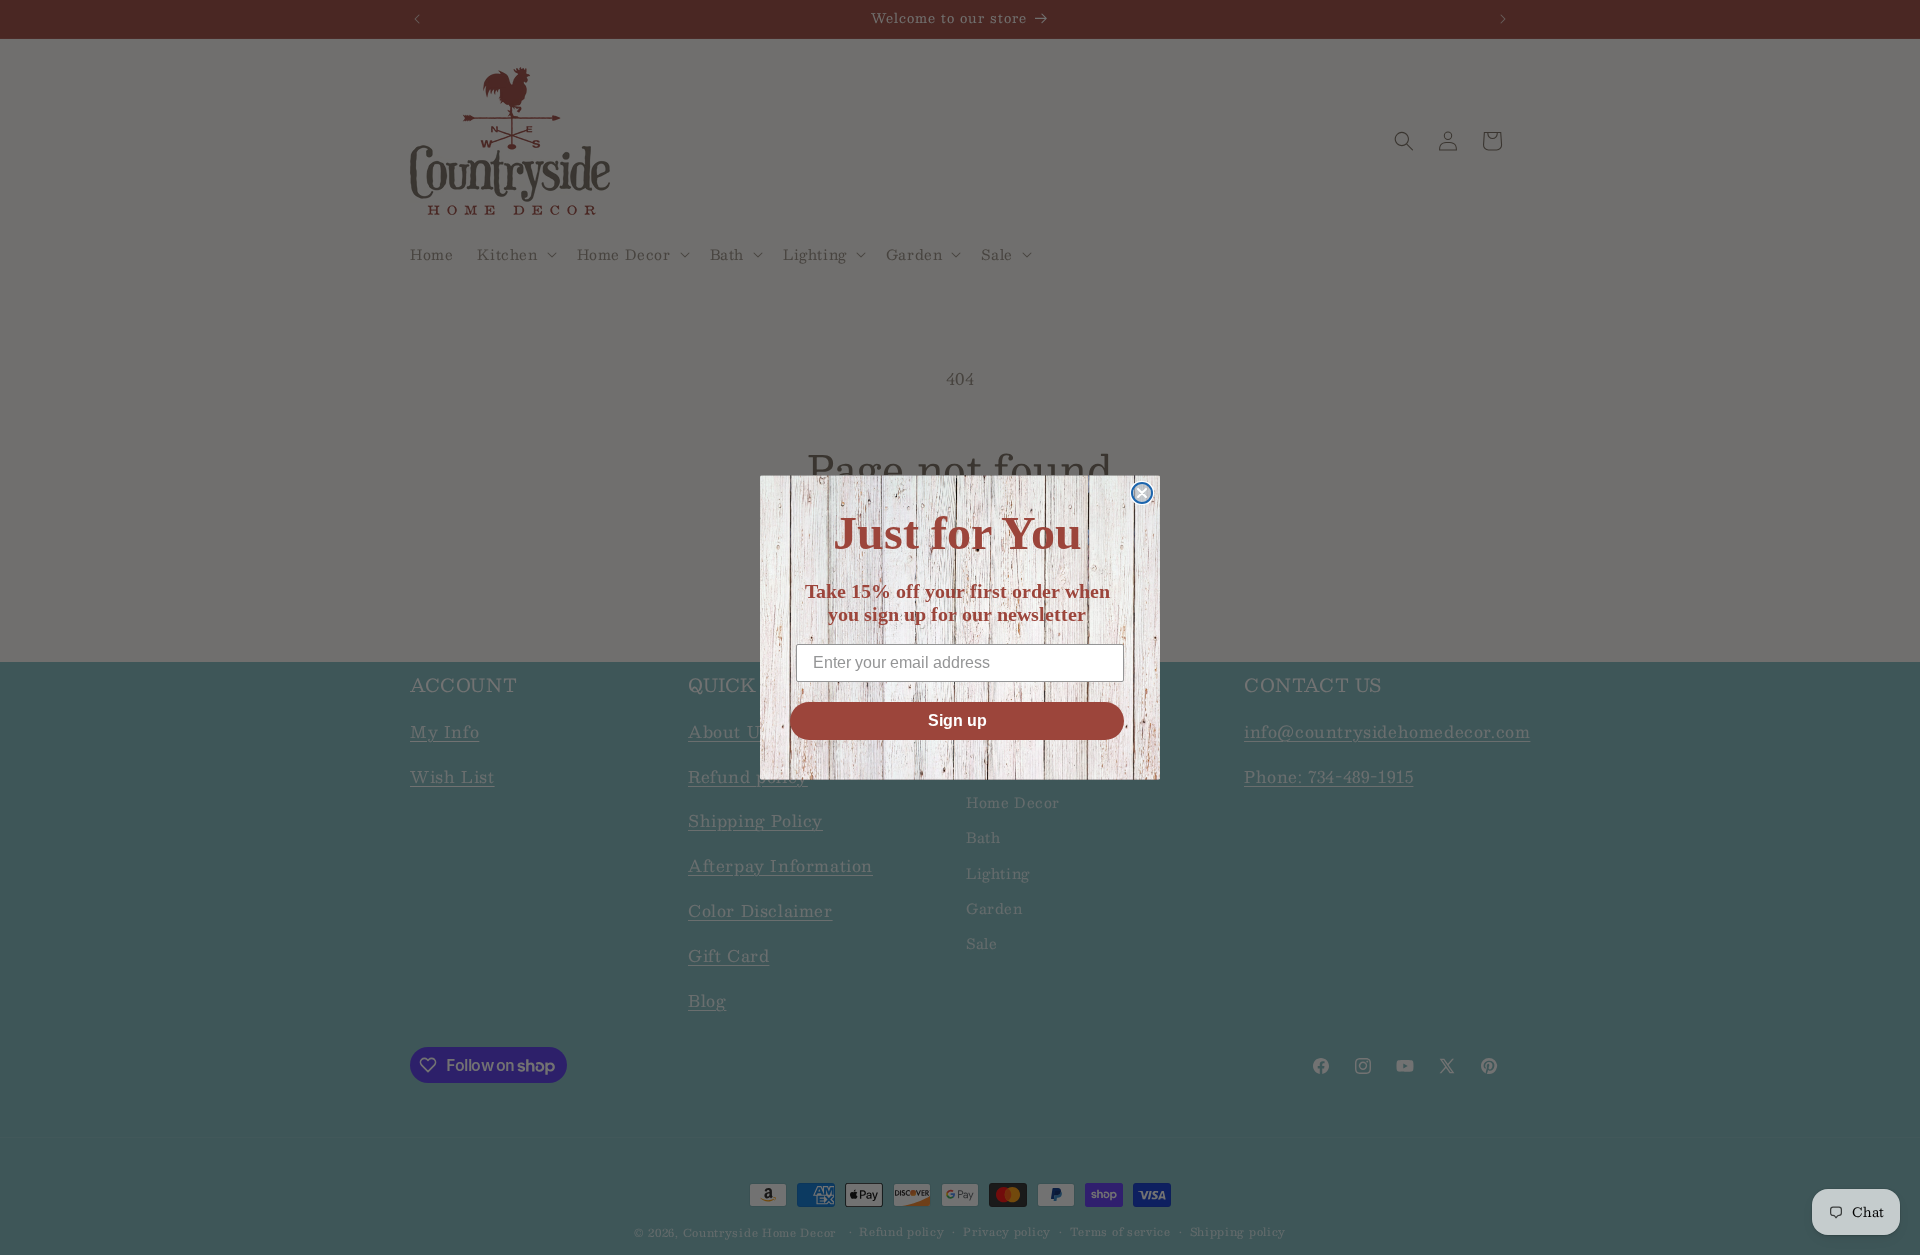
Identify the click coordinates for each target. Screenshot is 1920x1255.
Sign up (957, 720)
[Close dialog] (1142, 493)
